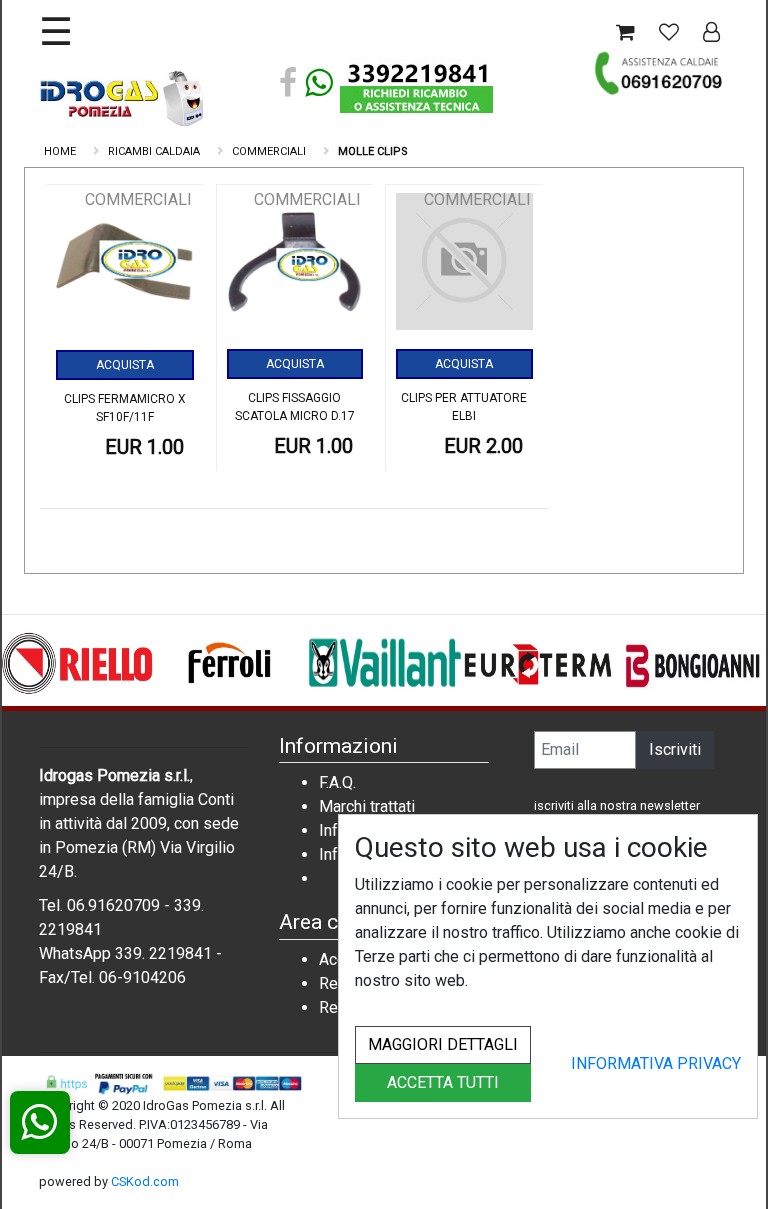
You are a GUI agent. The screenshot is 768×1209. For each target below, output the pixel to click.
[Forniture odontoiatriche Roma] (124, 97)
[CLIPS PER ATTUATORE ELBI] (464, 268)
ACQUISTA (125, 365)
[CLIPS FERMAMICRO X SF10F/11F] (125, 269)
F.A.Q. (337, 782)
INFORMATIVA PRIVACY (656, 1063)
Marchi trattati (367, 806)
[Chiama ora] (659, 73)
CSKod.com (145, 1181)
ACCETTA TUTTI (443, 1082)
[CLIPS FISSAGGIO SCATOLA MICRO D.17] (295, 268)
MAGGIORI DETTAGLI (443, 1044)
